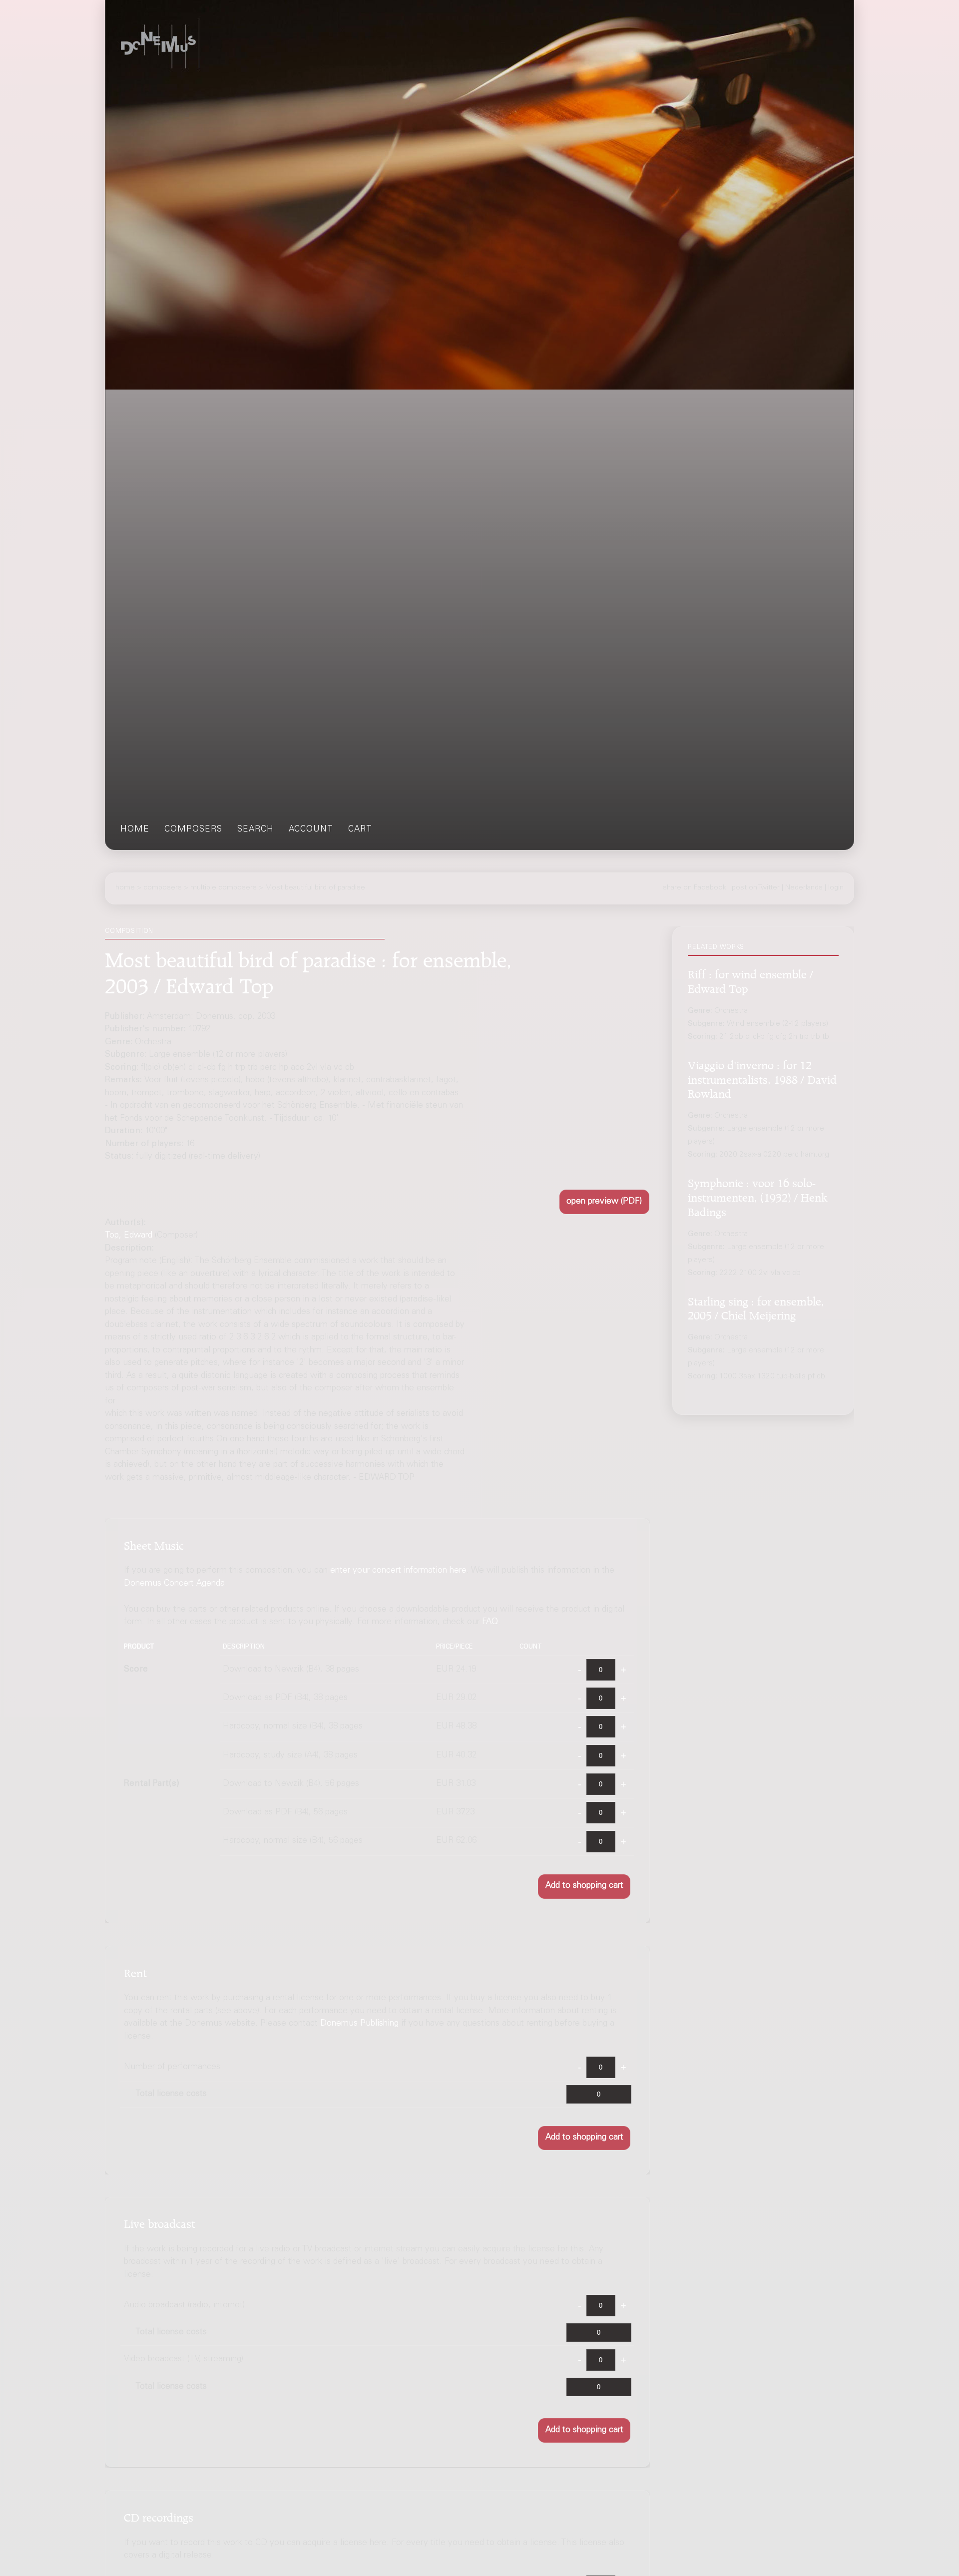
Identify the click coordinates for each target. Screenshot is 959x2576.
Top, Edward (129, 1236)
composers (193, 830)
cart (360, 830)
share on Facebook (695, 888)
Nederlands (804, 888)
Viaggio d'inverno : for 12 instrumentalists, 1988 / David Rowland (762, 1078)
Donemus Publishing (359, 2024)
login (836, 888)
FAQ (490, 1622)
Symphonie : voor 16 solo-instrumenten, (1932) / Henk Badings (758, 1196)
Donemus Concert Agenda (174, 1583)
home (135, 830)
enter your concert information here (398, 1571)
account (311, 830)
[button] (604, 1202)
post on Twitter (756, 888)
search (255, 830)
